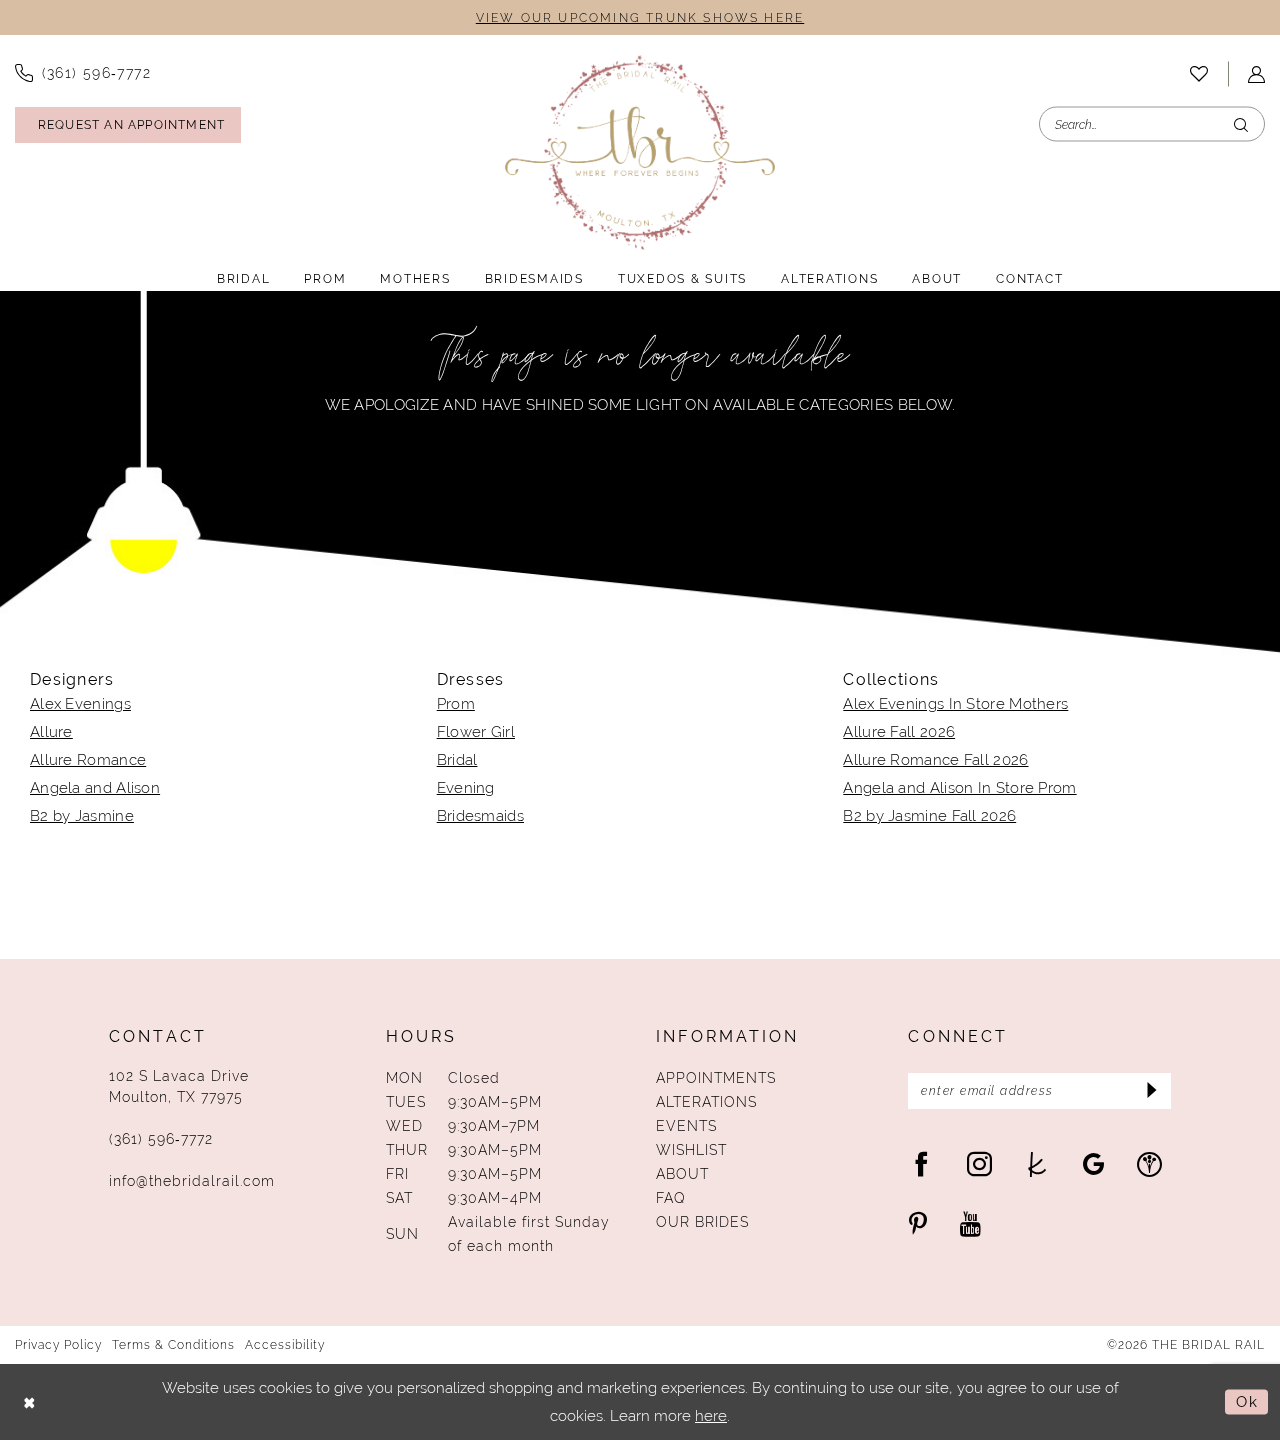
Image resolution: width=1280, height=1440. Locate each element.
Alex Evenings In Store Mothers (955, 703)
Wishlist (691, 1150)
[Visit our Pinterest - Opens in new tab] (918, 1223)
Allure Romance (88, 759)
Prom (456, 703)
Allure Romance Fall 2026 (935, 759)
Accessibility (285, 1345)
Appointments (716, 1078)
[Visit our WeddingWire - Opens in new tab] (1149, 1163)
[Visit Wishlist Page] (1199, 74)
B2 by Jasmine (82, 815)
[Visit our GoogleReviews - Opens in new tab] (1093, 1163)
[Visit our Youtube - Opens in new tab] (970, 1223)
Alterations (706, 1102)
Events (686, 1126)
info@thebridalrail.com (192, 1181)
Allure (51, 731)
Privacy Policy (58, 1345)
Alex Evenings (80, 703)
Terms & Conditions (173, 1345)
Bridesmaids (480, 815)
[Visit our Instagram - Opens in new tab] (979, 1163)
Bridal (457, 759)
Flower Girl (476, 731)
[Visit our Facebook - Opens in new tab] (921, 1163)
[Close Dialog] (30, 1402)
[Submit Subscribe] (1149, 1091)
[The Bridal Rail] (640, 152)
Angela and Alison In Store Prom (959, 787)
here (711, 1415)
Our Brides (702, 1222)
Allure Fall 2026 (899, 731)
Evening (466, 787)
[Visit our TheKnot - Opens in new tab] (1037, 1163)
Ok (1247, 1401)
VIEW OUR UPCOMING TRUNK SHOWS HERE (640, 18)
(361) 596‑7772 (161, 1139)
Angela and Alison (95, 787)
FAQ (671, 1198)
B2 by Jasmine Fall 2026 (929, 815)
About (682, 1174)
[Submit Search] (1241, 124)
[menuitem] (1199, 74)
